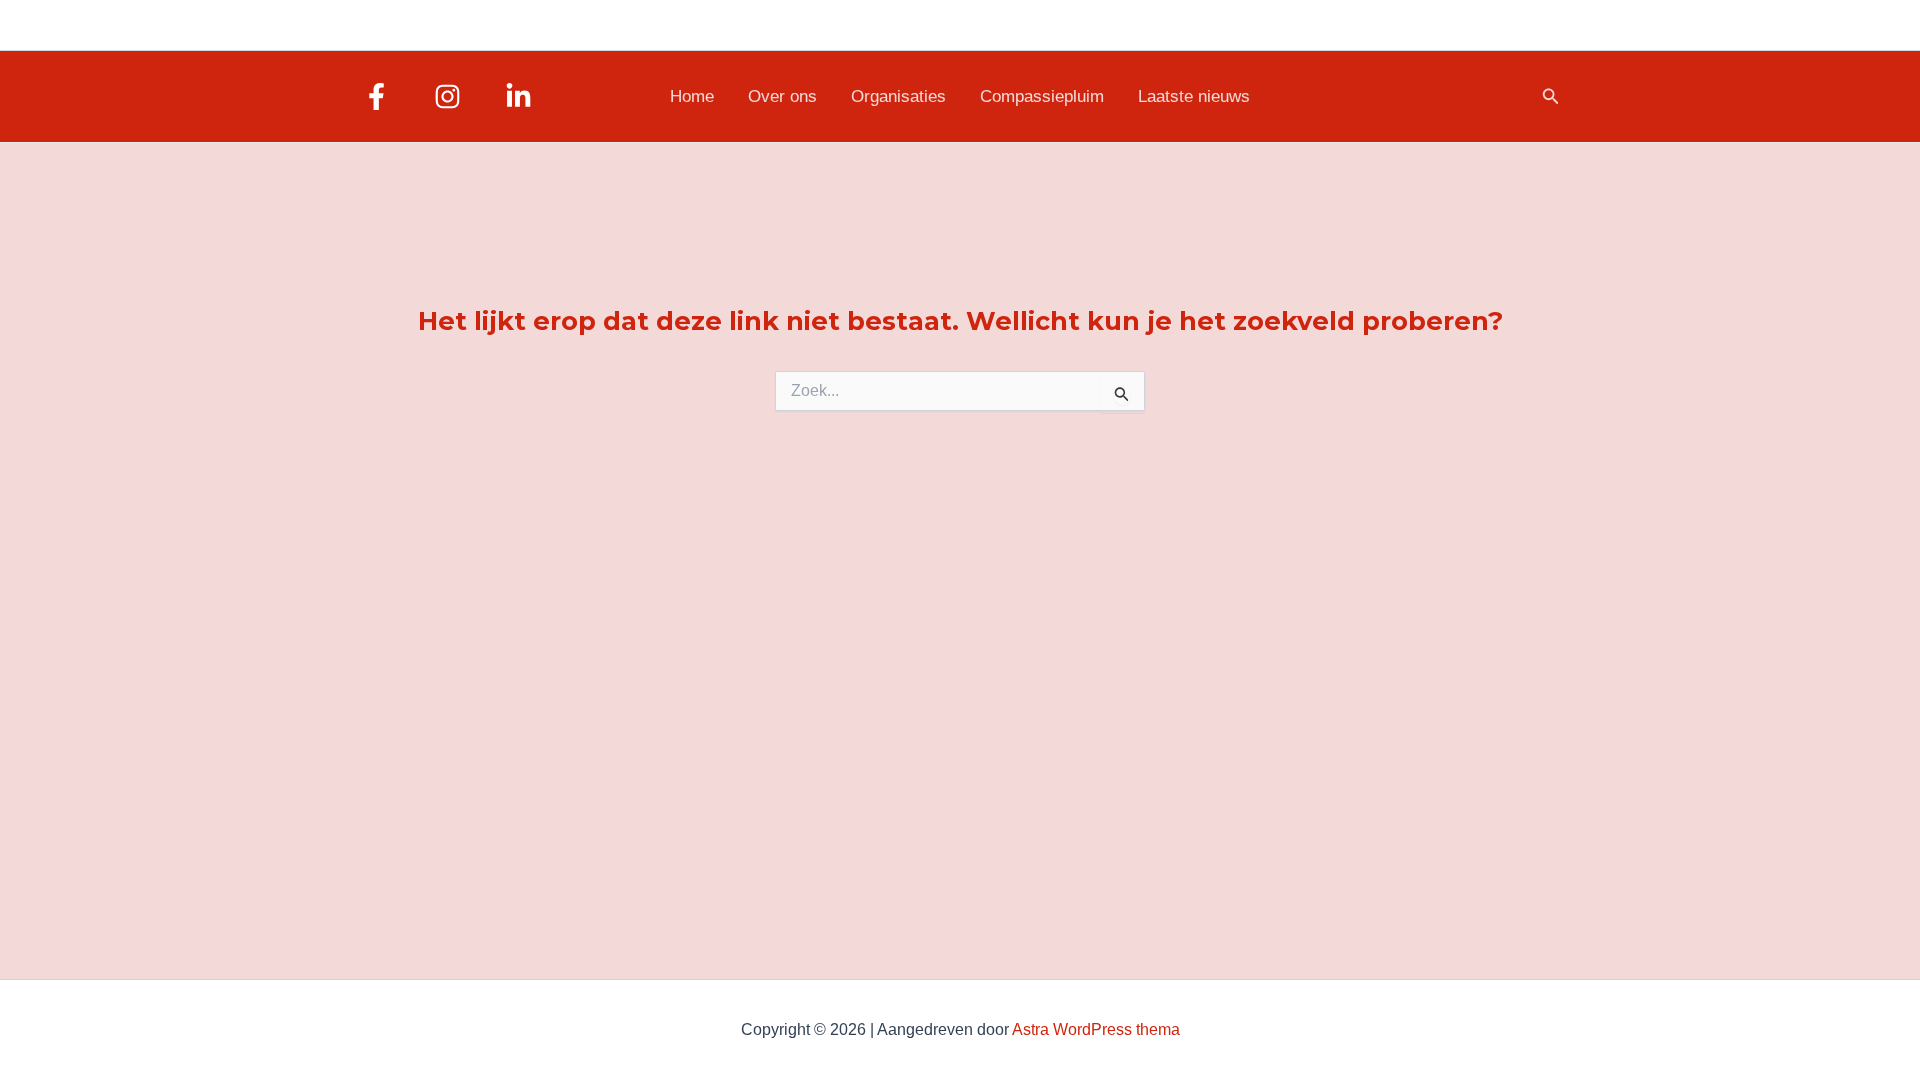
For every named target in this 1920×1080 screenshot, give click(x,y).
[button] (1551, 97)
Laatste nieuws (1194, 96)
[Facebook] (376, 96)
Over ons (782, 96)
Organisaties (898, 96)
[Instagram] (447, 96)
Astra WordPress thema (1096, 1029)
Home (692, 96)
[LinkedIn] (518, 96)
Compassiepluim (1042, 96)
